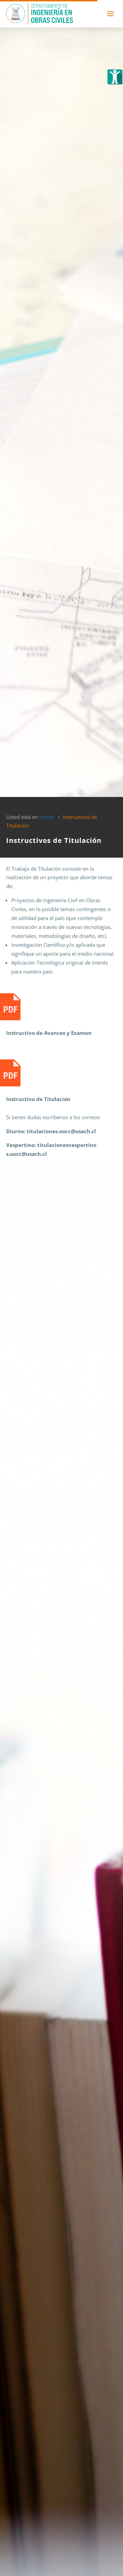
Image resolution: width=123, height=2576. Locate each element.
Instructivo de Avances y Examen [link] (49, 1033)
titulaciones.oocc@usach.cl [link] (61, 1131)
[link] (115, 77)
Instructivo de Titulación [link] (38, 1099)
